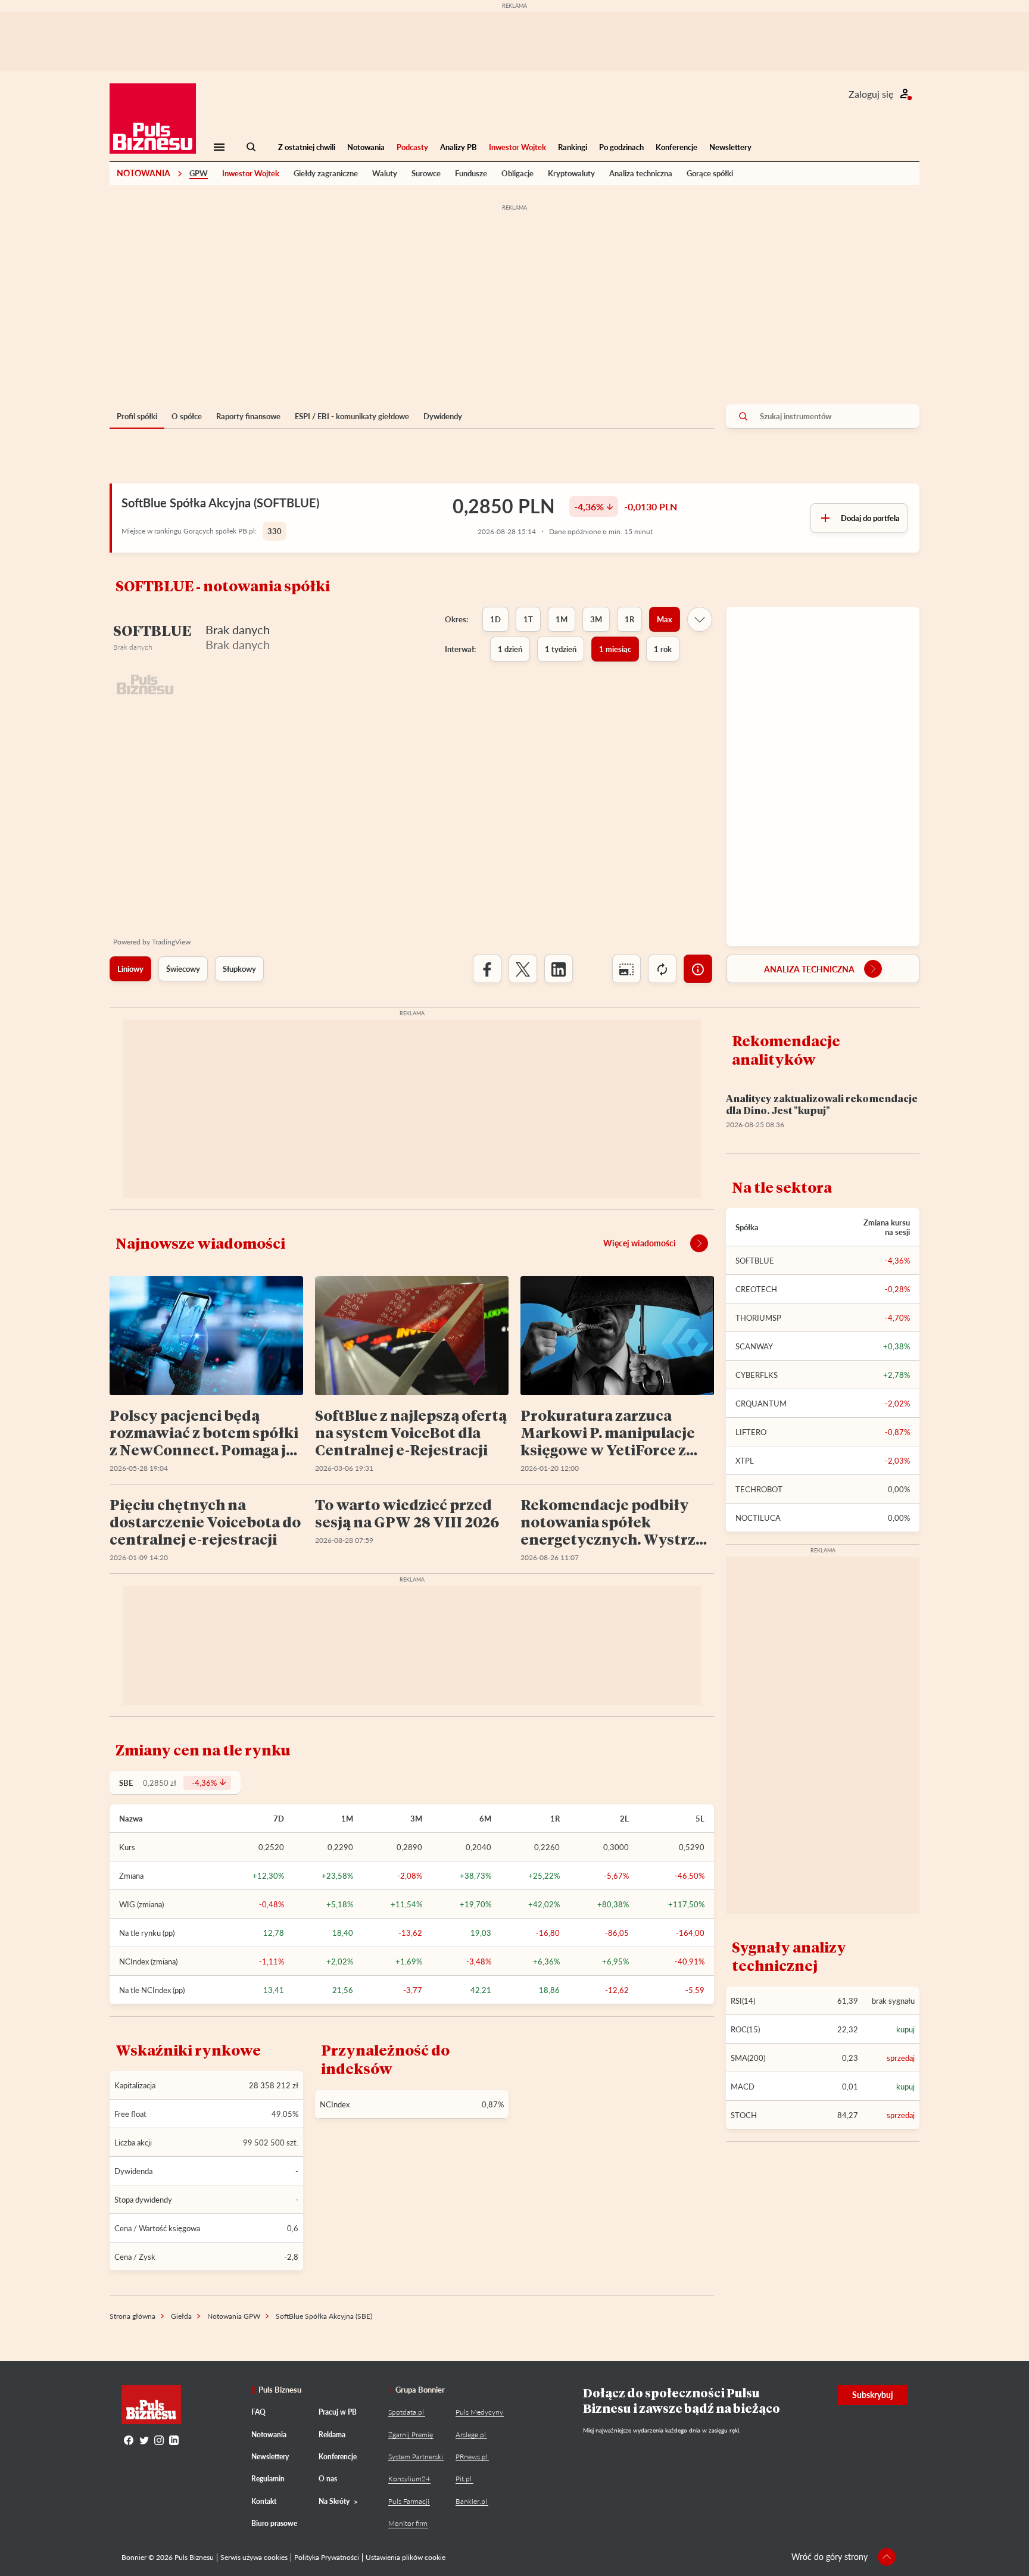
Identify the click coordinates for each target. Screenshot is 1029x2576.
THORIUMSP (758, 1318)
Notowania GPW (234, 2316)
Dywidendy (443, 416)
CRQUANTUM (761, 1404)
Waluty (385, 173)
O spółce (187, 416)
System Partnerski (416, 2457)
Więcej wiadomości (640, 1243)
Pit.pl (464, 2479)
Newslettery (730, 147)
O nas (328, 2479)
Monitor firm (408, 2523)
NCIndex (335, 2104)
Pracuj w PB (338, 2412)
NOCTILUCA (758, 1518)
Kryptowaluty (571, 173)
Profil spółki (137, 416)
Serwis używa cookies (254, 2557)
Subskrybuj (873, 2395)
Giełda (181, 2316)
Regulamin (268, 2479)
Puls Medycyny (479, 2412)
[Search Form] (251, 147)
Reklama (332, 2435)
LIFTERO (751, 1432)
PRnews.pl (472, 2457)
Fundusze (471, 173)
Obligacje (517, 173)
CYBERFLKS (757, 1375)
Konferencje (676, 147)
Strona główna (132, 2316)
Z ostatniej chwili (307, 147)
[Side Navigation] (219, 147)
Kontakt (264, 2501)
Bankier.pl (471, 2501)
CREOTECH (756, 1289)
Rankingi (573, 147)
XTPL (745, 1461)
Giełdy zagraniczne (326, 173)
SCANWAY (754, 1346)
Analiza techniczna (641, 173)
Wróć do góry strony (830, 2557)
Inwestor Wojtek (517, 147)
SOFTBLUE (755, 1261)
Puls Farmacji (409, 2501)
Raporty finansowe (248, 416)
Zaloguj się (871, 94)
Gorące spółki (710, 173)
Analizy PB (459, 147)
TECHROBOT (759, 1489)
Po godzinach (621, 147)
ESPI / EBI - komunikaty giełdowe (352, 416)
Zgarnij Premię (411, 2435)
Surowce (426, 173)
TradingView (171, 942)
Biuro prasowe (274, 2523)
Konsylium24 (409, 2479)
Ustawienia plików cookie (406, 2557)
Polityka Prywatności (327, 2557)
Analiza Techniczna (809, 969)
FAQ (258, 2412)
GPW (199, 173)
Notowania (366, 147)
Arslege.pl (471, 2435)
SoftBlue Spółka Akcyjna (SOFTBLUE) (220, 503)
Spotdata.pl (406, 2412)
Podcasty (412, 147)
